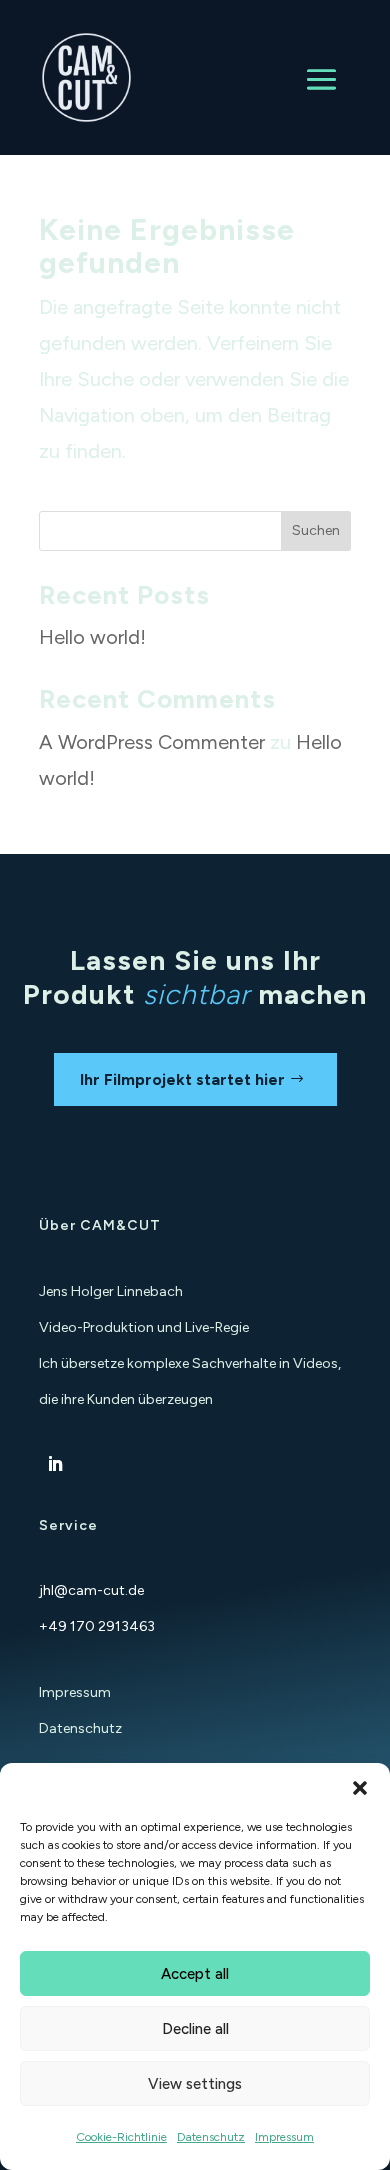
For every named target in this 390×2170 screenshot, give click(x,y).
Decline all (195, 2029)
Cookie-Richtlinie (121, 2137)
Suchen (316, 530)
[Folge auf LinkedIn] (55, 1464)
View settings (195, 2084)
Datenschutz (211, 2137)
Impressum (284, 2137)
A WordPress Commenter (152, 742)
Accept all (195, 1974)
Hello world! (92, 637)
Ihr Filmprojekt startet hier (182, 1079)
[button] (360, 1788)
